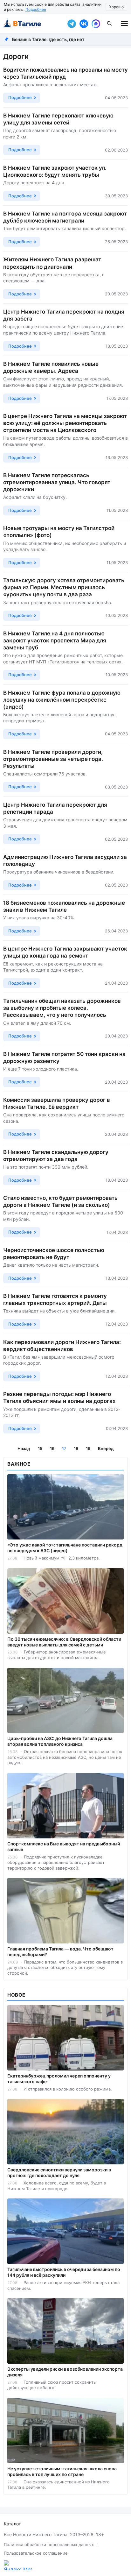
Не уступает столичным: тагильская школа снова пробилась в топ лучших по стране (62, 2471)
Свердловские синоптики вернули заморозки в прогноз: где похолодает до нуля (59, 2173)
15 (40, 1448)
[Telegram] (72, 24)
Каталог (12, 2524)
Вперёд (106, 1448)
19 (88, 1448)
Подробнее (36, 9)
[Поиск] (109, 24)
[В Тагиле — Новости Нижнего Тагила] (32, 24)
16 (52, 1448)
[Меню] (124, 24)
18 (76, 1448)
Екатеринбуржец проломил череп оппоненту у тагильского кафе (59, 2079)
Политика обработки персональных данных (49, 2544)
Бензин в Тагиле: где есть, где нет (48, 39)
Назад (24, 1448)
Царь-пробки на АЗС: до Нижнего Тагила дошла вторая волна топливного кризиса (60, 1741)
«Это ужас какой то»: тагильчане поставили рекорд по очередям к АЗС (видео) (65, 1548)
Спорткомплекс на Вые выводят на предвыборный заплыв (64, 1847)
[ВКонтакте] (84, 24)
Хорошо (116, 7)
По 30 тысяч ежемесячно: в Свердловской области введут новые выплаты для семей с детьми (64, 1642)
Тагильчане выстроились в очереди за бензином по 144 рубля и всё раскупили (64, 2272)
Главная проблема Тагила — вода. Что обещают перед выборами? (60, 1952)
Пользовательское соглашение (36, 2553)
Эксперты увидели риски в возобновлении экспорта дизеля (65, 2372)
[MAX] (96, 24)
